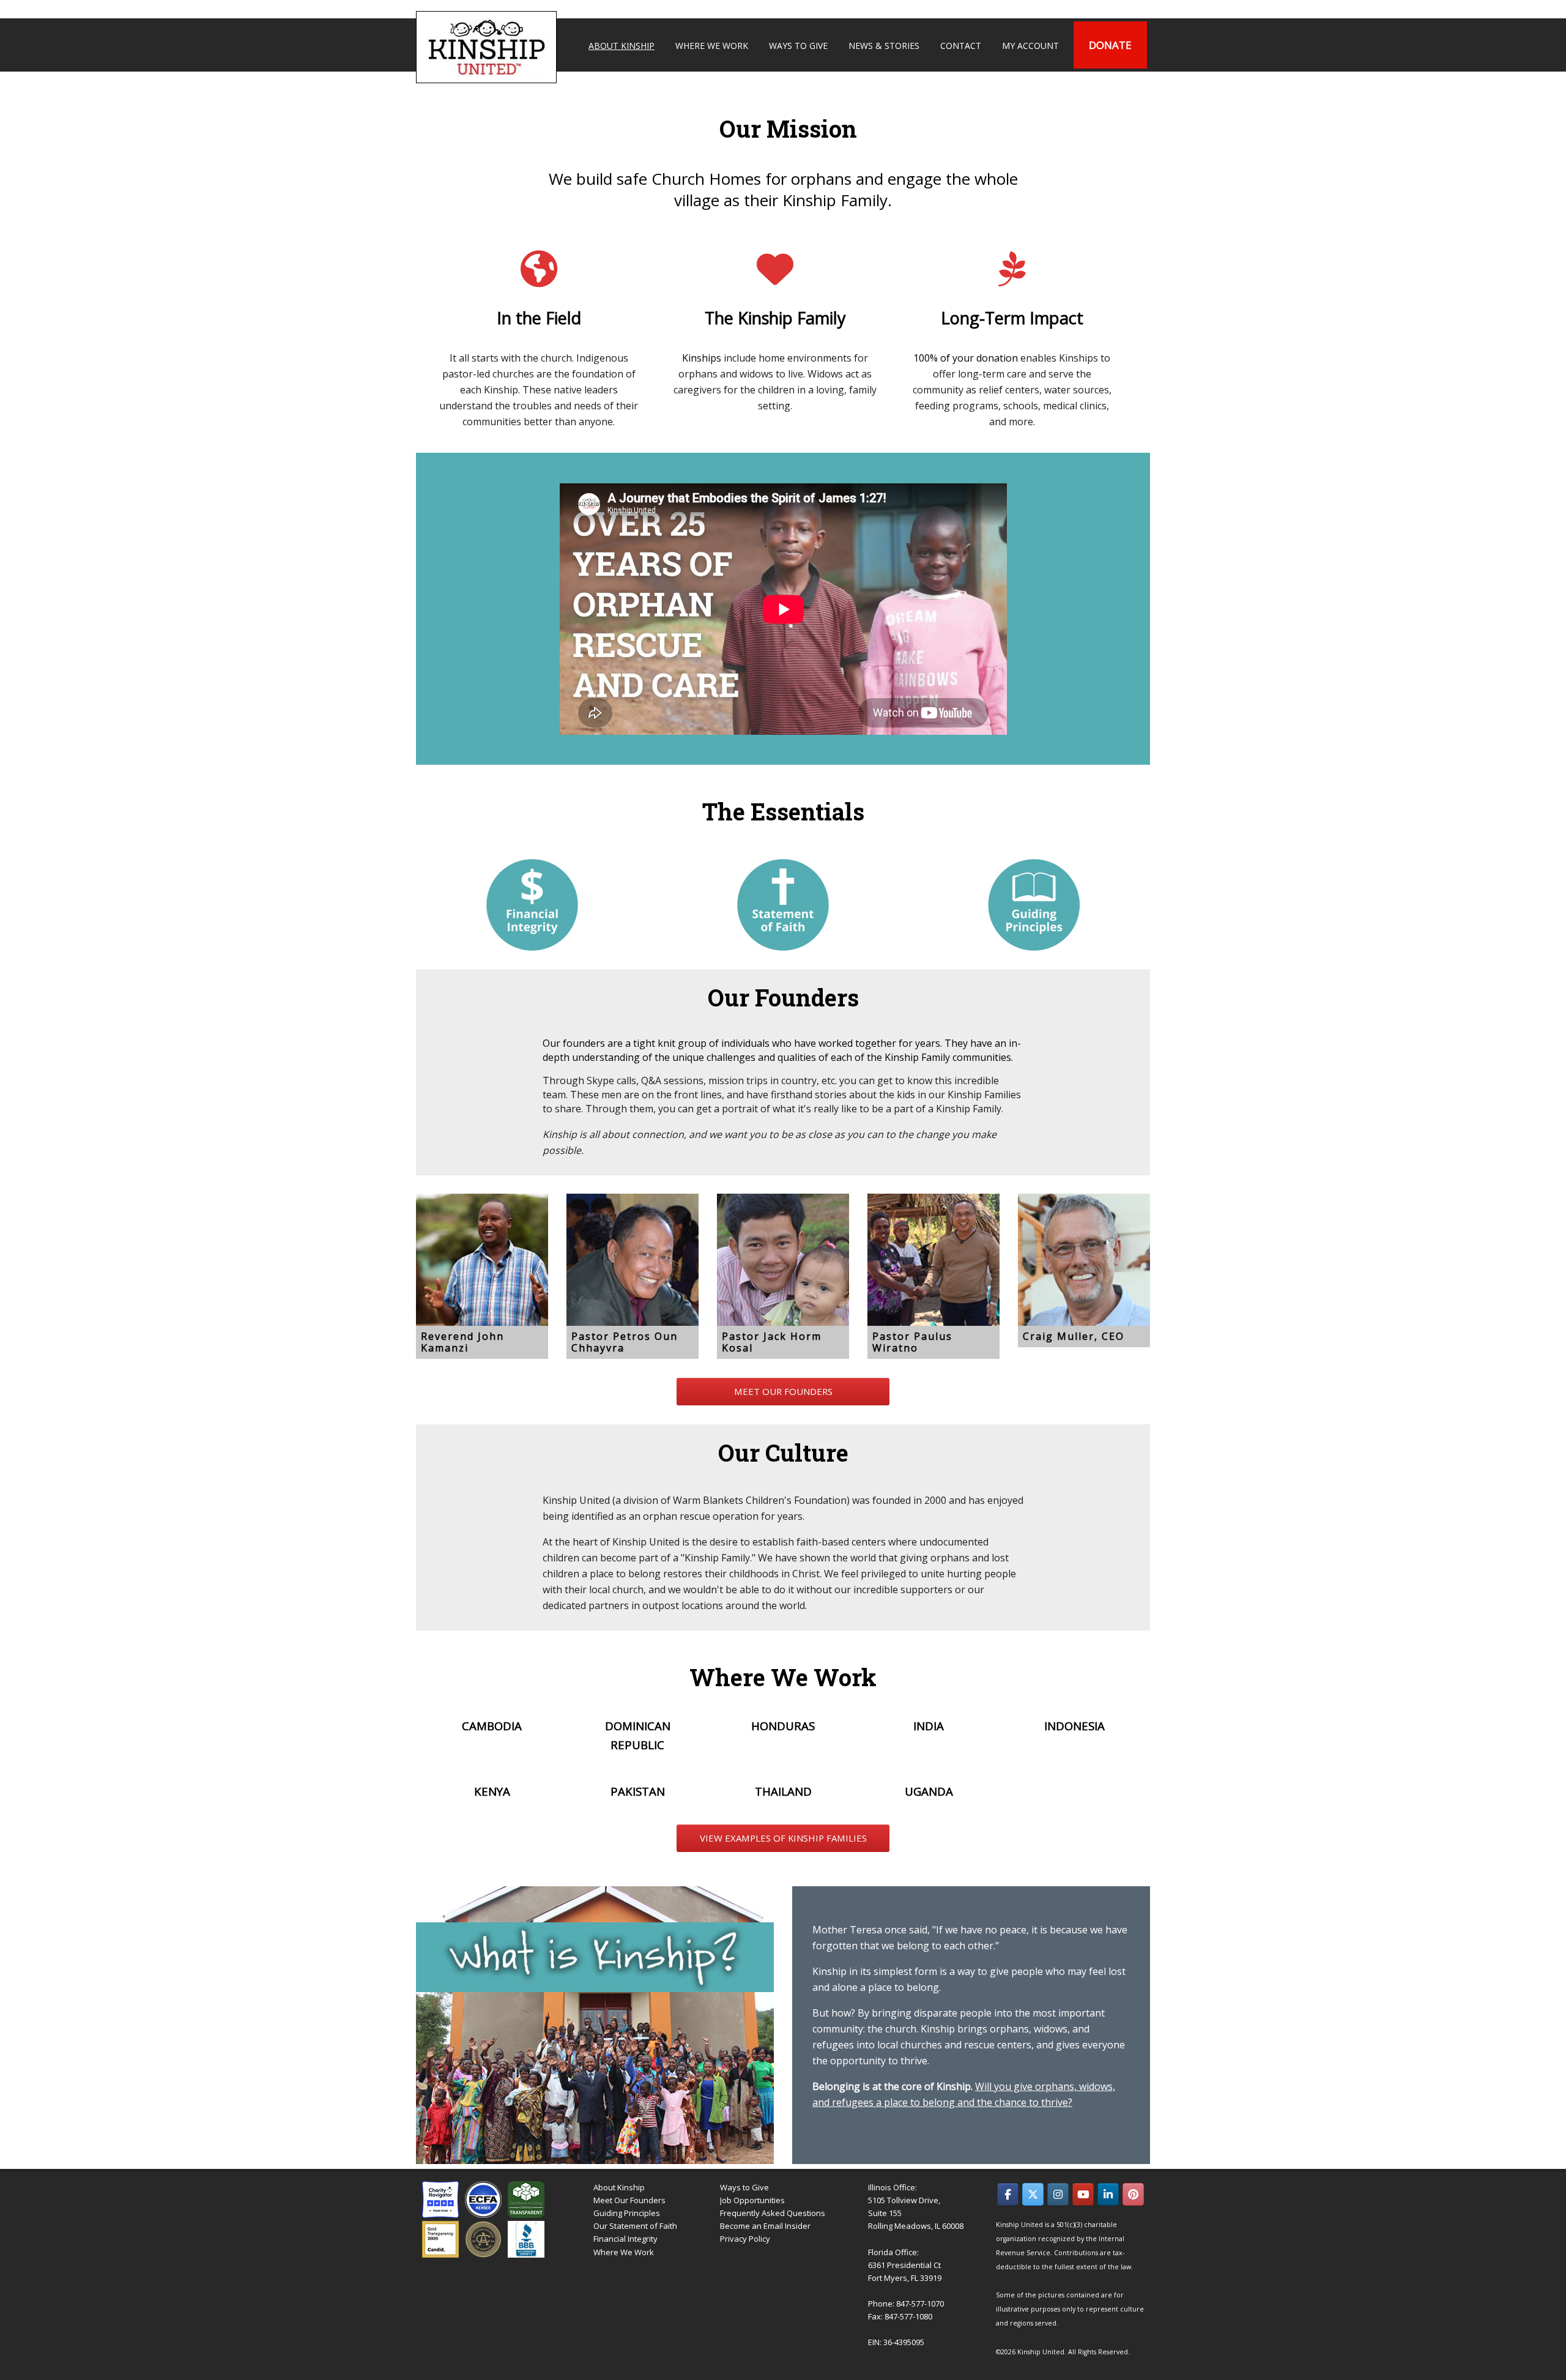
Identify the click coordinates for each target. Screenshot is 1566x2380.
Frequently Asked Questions (773, 2213)
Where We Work (624, 2252)
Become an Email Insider (765, 2226)
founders (584, 1043)
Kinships (702, 358)
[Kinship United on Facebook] (1008, 2194)
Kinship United (488, 47)
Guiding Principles (627, 2213)
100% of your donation (966, 358)
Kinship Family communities (948, 1057)
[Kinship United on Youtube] (1083, 2194)
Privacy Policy (745, 2239)
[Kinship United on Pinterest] (1133, 2194)
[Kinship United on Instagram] (1058, 2194)
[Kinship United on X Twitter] (1033, 2194)
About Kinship (619, 2187)
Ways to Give (744, 2187)
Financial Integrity (625, 2239)
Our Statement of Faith (635, 2226)
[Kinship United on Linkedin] (1108, 2194)
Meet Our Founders (629, 2200)
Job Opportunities (752, 2200)
